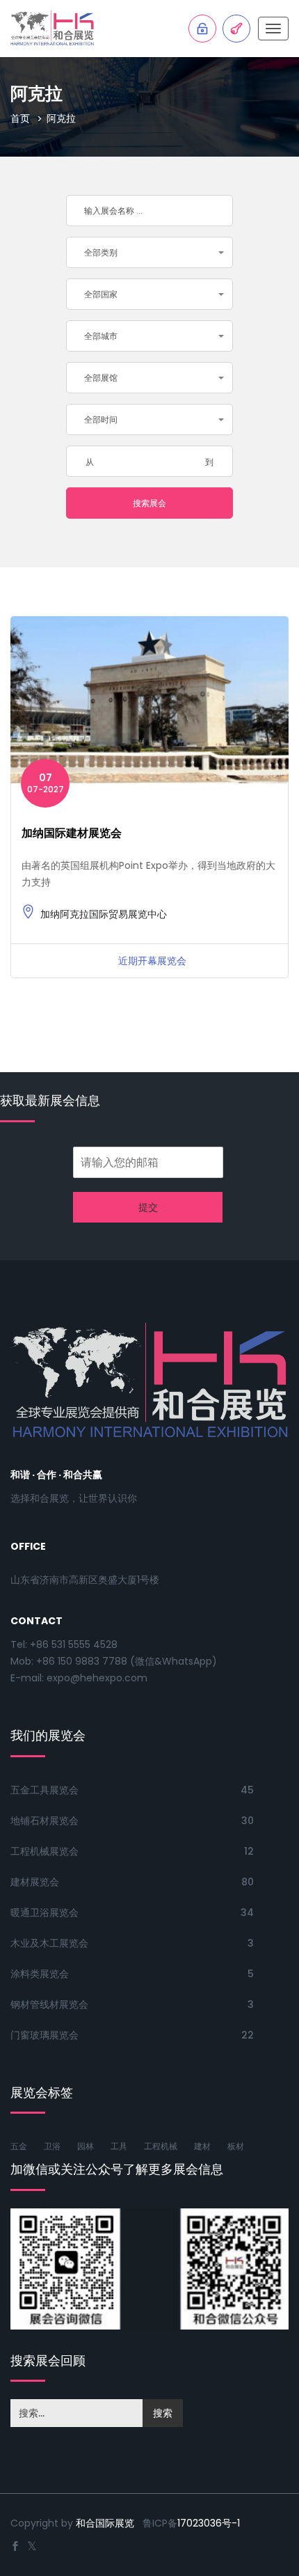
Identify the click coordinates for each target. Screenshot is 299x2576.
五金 (19, 2146)
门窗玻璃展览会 (45, 2035)
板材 (236, 2146)
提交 (148, 1207)
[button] (149, 252)
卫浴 (52, 2146)
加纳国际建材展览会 (72, 833)
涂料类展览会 (40, 1974)
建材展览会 (35, 1882)
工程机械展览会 (45, 1851)
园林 (86, 2146)
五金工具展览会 (45, 1790)
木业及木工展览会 (49, 1943)
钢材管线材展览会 (49, 2004)
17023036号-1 (209, 2523)
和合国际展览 (105, 2523)
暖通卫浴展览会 (45, 1913)
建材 (202, 2146)
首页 (20, 118)
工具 (119, 2146)
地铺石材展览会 (45, 1821)
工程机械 (161, 2146)
